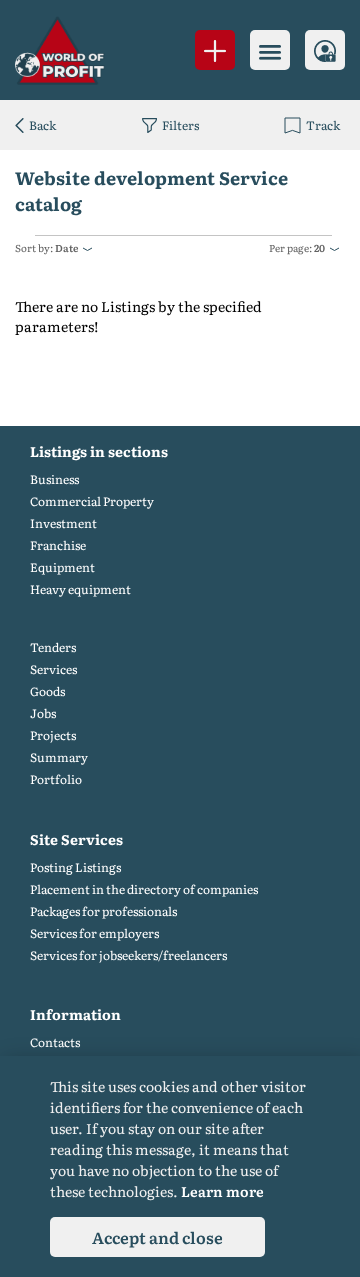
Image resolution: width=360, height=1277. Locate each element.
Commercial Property (92, 501)
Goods (47, 691)
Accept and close (157, 1237)
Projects (53, 735)
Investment (63, 523)
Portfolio (56, 779)
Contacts (55, 1042)
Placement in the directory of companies (144, 889)
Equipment (62, 567)
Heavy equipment (80, 589)
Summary (59, 757)
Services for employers (94, 933)
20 (319, 247)
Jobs (43, 713)
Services (53, 669)
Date (66, 247)
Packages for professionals (103, 911)
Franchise (58, 545)
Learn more (222, 1191)
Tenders (53, 647)
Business (54, 479)
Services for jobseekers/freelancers (128, 955)
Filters (180, 125)
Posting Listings (75, 867)
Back (42, 125)
